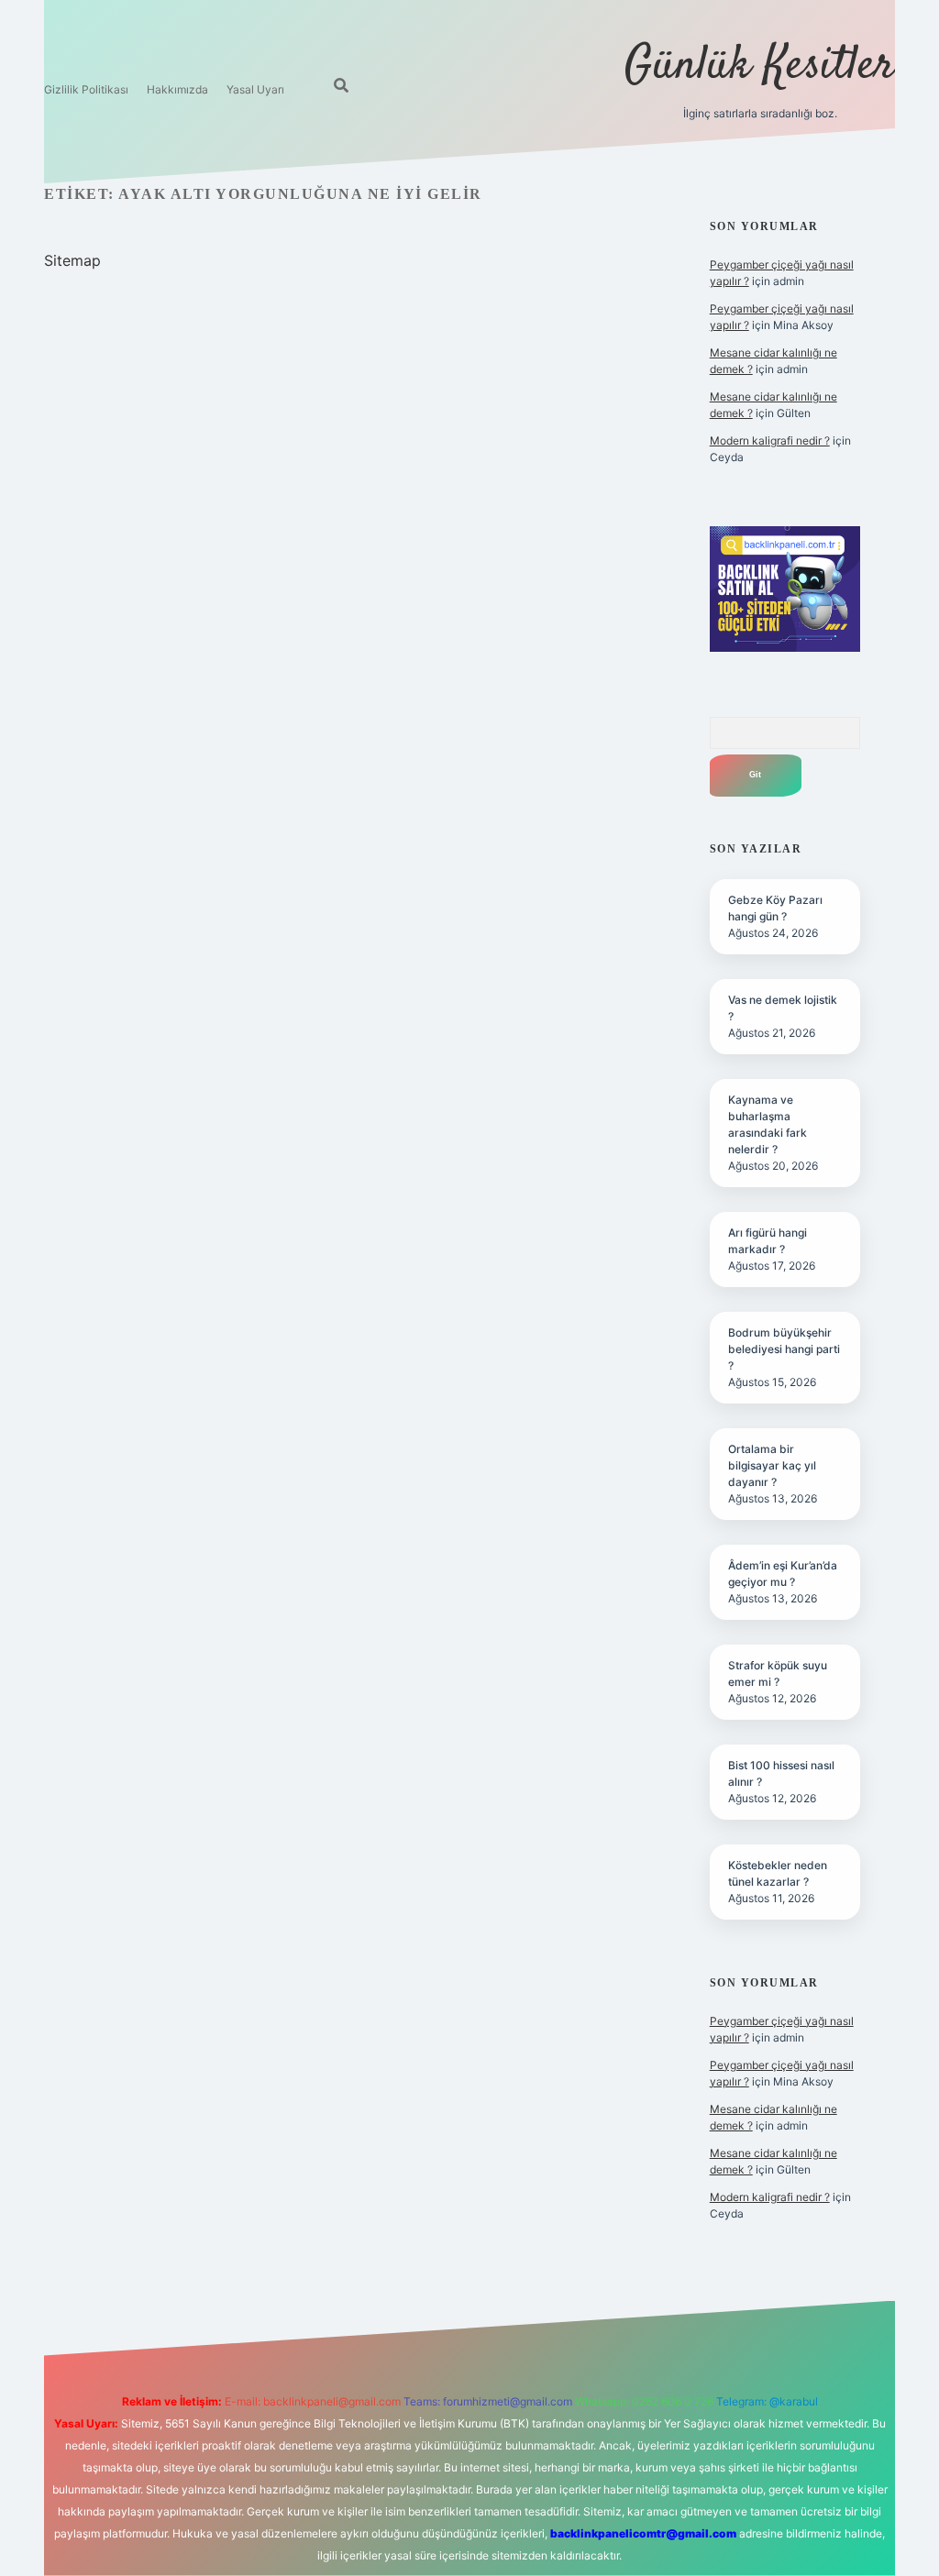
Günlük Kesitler (760, 66)
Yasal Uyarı (255, 89)
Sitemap (72, 260)
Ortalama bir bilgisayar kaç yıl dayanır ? (772, 1465)
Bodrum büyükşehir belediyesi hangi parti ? (784, 1349)
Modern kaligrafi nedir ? (770, 440)
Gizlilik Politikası (86, 89)
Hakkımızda (177, 89)
